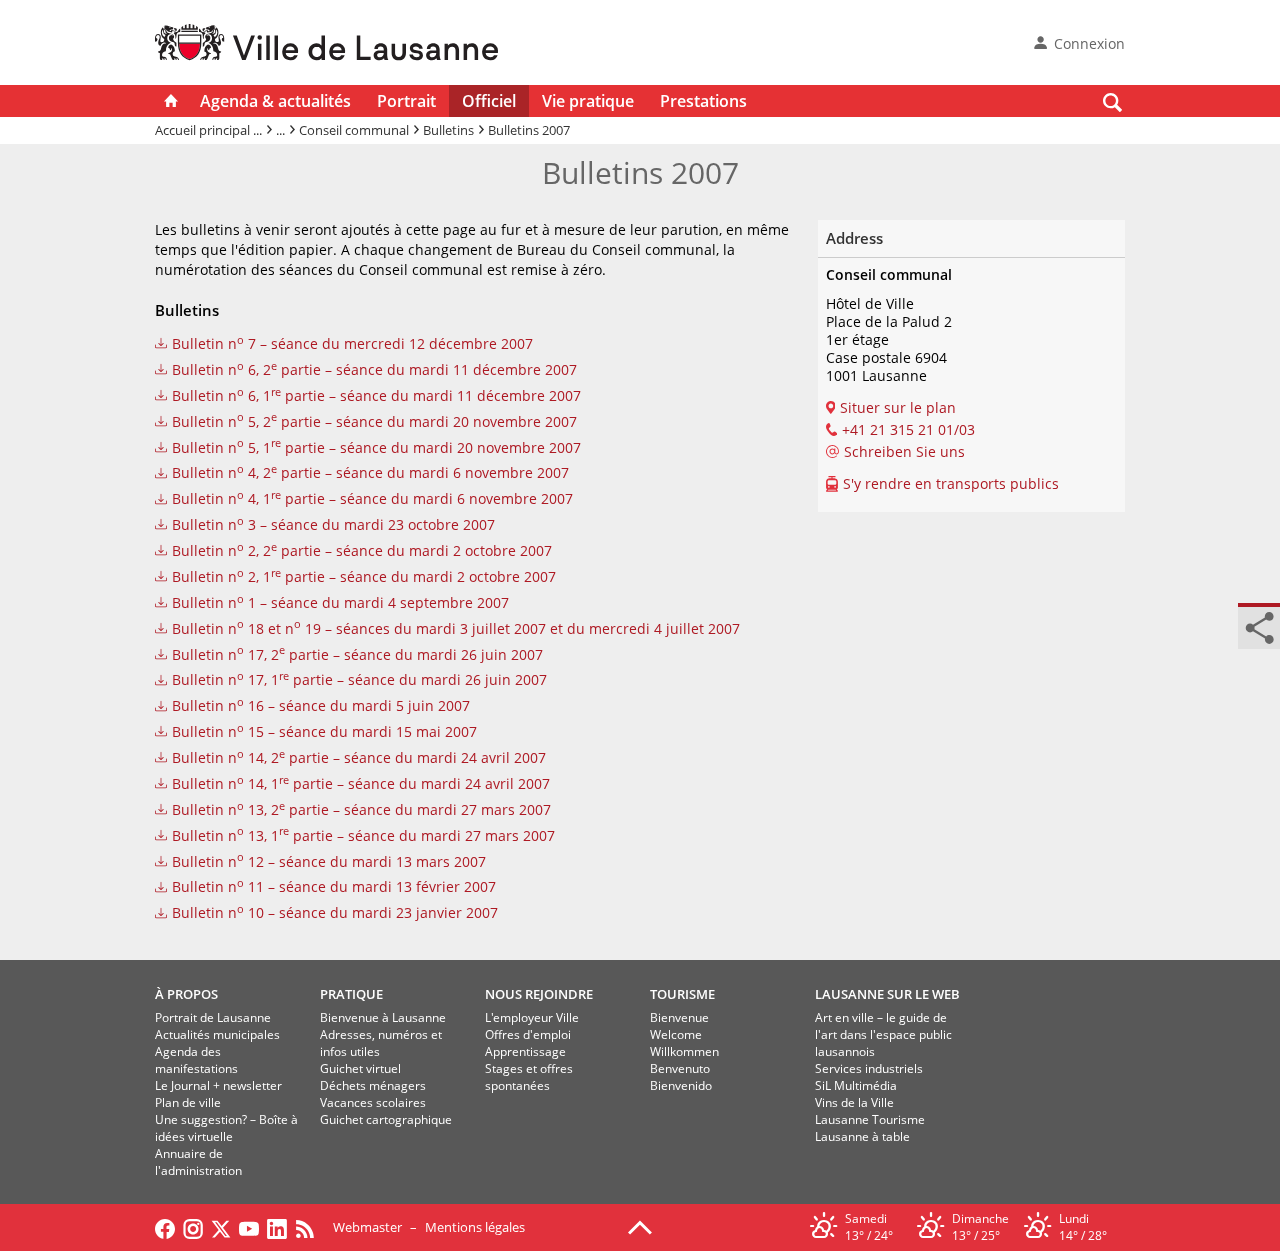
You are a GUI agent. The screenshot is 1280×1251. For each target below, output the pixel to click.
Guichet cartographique (386, 1119)
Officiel (489, 101)
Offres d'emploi (528, 1034)
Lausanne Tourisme (870, 1119)
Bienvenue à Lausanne (383, 1017)
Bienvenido (681, 1085)
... (280, 130)
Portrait (406, 101)
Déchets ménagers (373, 1085)
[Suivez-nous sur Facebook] (165, 1227)
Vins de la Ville (854, 1102)
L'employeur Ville (532, 1017)
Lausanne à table (862, 1136)
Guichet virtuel (360, 1068)
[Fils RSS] (310, 1227)
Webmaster (367, 1227)
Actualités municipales (217, 1034)
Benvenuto (680, 1068)
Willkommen (684, 1051)
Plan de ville (188, 1102)
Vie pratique (588, 101)
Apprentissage (525, 1051)
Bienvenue (679, 1017)
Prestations (703, 101)
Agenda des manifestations (196, 1060)
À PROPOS (186, 994)
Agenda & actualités (275, 101)
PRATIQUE (351, 994)
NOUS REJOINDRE (539, 994)
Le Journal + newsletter (218, 1085)
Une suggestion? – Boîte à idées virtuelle (226, 1128)
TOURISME (682, 994)
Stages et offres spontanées (529, 1077)
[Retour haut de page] (640, 1226)
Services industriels (869, 1068)
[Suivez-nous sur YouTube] (249, 1227)
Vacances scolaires (373, 1102)
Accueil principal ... (208, 130)
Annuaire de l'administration (198, 1162)
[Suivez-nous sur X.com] (221, 1227)
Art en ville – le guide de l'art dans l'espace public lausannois (883, 1034)
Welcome (676, 1034)
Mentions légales (475, 1227)
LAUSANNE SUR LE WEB (887, 994)
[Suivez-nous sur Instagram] (193, 1227)
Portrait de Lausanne (213, 1017)
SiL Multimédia (856, 1085)
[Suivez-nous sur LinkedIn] (277, 1227)
